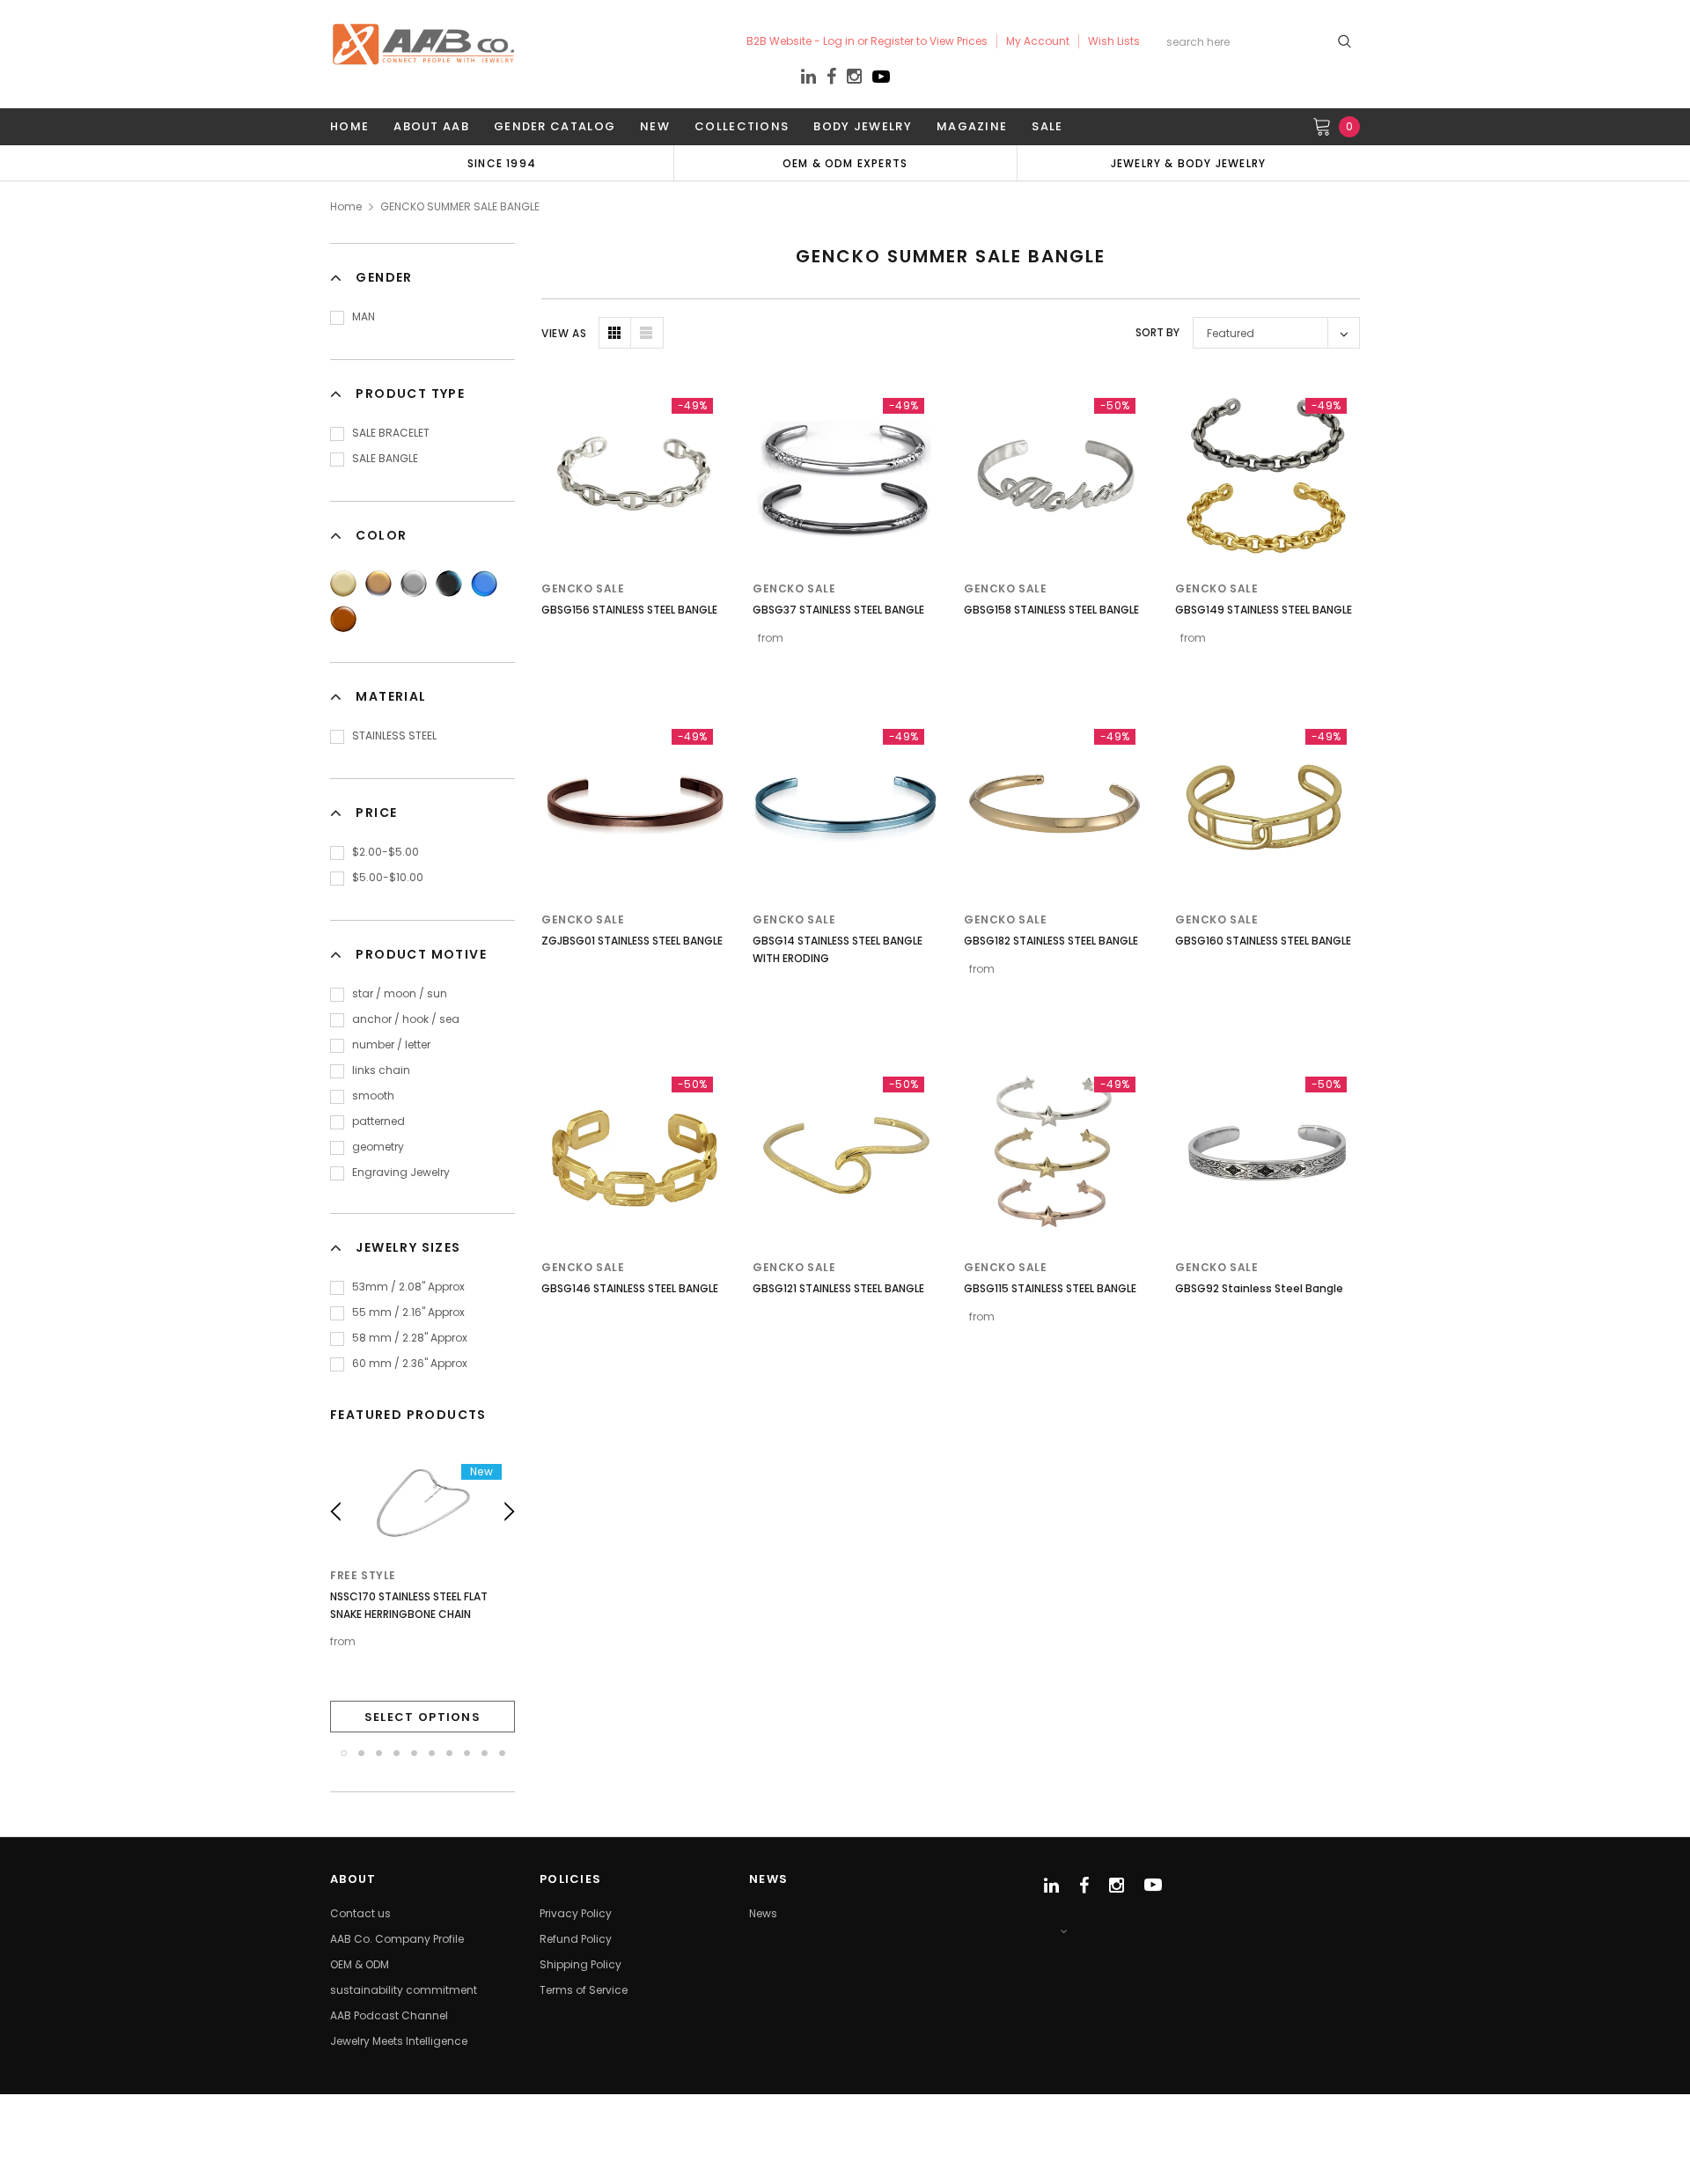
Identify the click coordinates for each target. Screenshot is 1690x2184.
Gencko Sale (583, 588)
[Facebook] (831, 77)
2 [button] (361, 1753)
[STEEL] (414, 584)
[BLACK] (449, 584)
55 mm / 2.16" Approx (408, 1312)
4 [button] (397, 1753)
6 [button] (432, 1753)
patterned (378, 1121)
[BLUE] (484, 584)
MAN (364, 316)
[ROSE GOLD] (378, 584)
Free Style (363, 1575)
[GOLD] (343, 584)
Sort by (1157, 332)
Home (346, 206)
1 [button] (344, 1753)
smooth (373, 1096)
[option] (502, 163)
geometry (378, 1147)
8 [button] (467, 1753)
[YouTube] (881, 81)
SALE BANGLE (385, 458)
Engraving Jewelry (401, 1172)
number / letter (391, 1044)
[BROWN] (343, 619)
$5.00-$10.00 (388, 877)
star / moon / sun (400, 993)
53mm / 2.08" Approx (408, 1287)
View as (564, 333)
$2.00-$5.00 (386, 852)
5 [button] (414, 1753)
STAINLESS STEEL (394, 735)
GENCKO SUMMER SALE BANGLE (460, 206)
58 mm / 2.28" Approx (410, 1338)
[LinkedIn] (808, 79)
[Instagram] (854, 79)
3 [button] (379, 1753)
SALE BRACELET (391, 433)
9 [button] (485, 1753)
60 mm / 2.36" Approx (410, 1363)
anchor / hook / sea (406, 1019)
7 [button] (449, 1753)
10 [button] (502, 1753)
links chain (381, 1070)
